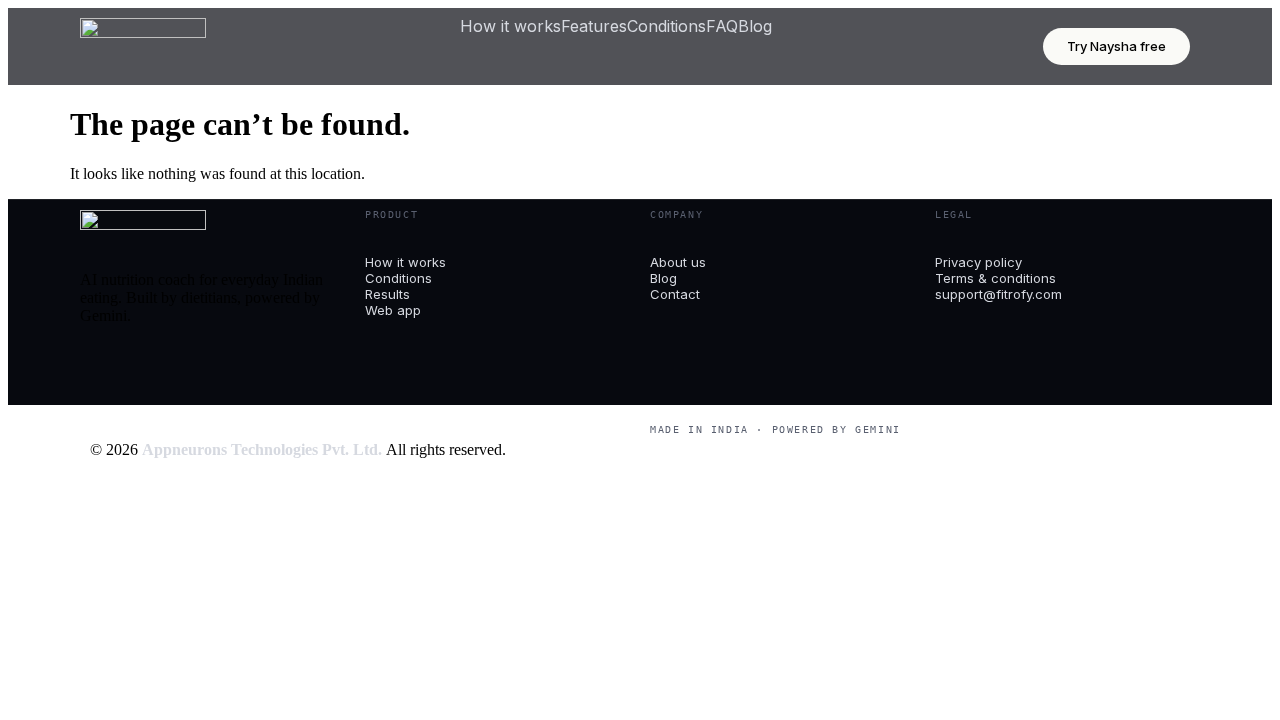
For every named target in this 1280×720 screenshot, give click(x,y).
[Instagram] (159, 366)
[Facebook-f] (105, 366)
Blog (755, 26)
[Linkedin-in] (213, 366)
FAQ (722, 26)
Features (594, 26)
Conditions (666, 26)
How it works (510, 26)
